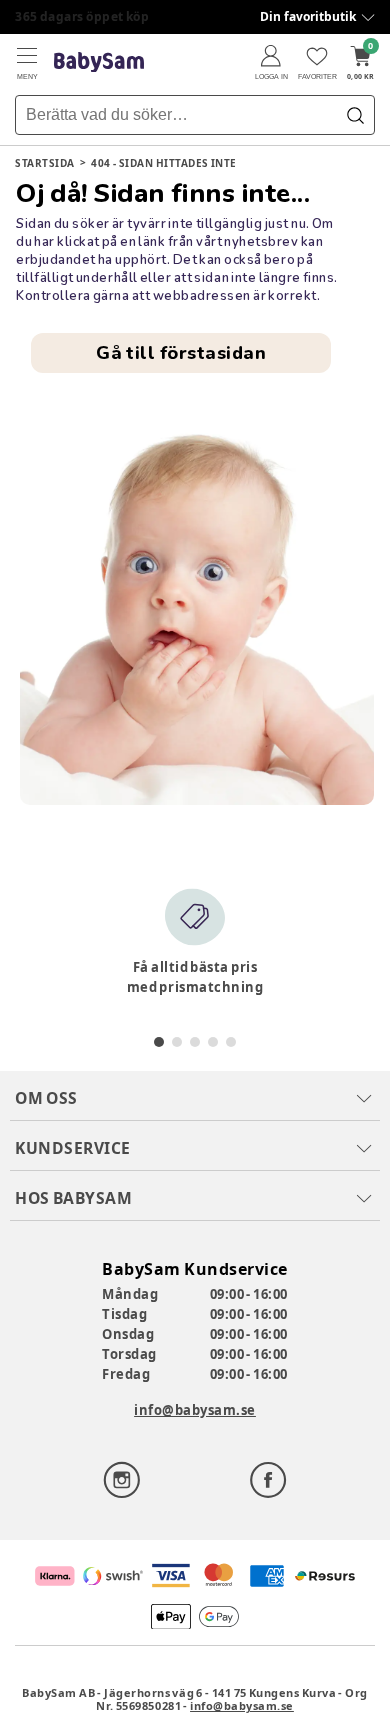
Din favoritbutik (308, 16)
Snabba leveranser (74, 16)
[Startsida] (99, 62)
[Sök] (355, 115)
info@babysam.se (195, 1410)
